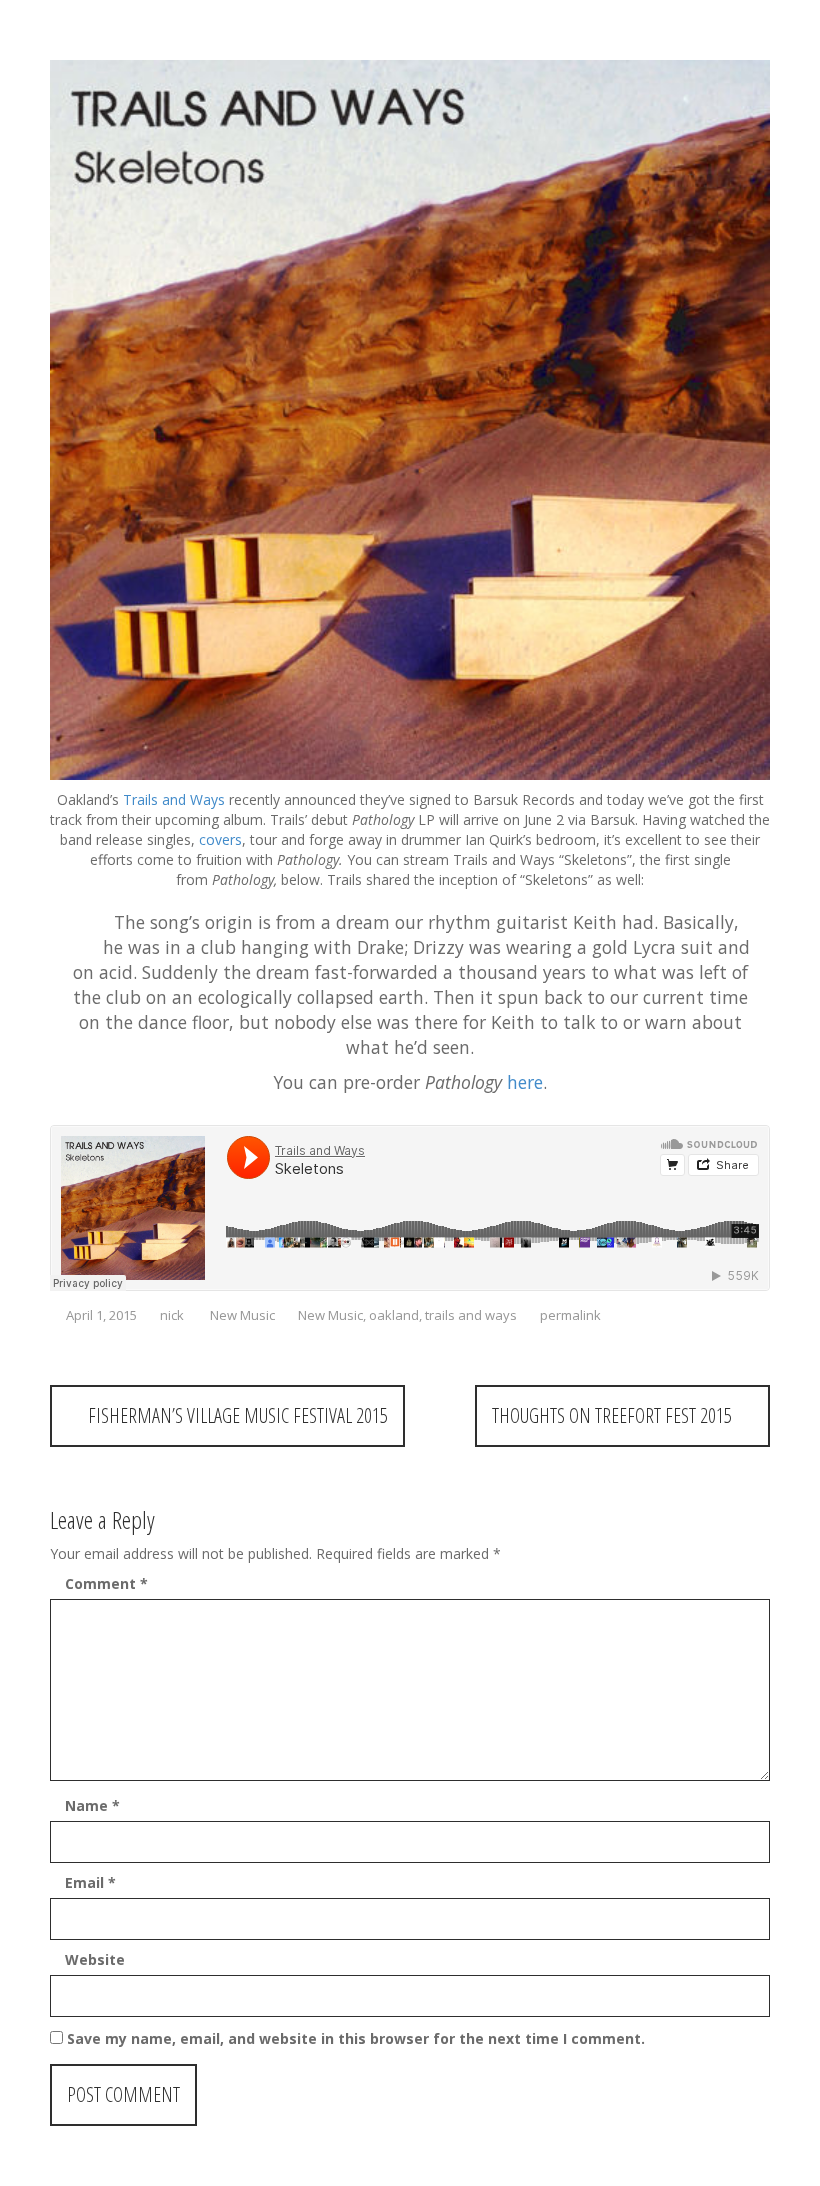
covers (220, 839)
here (525, 1082)
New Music (242, 1315)
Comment (106, 1583)
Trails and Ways (174, 799)
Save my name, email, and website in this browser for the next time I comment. (356, 2038)
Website (95, 1959)
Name (92, 1805)
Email (90, 1882)
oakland (394, 1315)
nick (172, 1315)
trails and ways (471, 1315)
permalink (569, 1315)
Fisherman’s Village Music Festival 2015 (235, 1415)
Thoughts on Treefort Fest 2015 (614, 1415)
